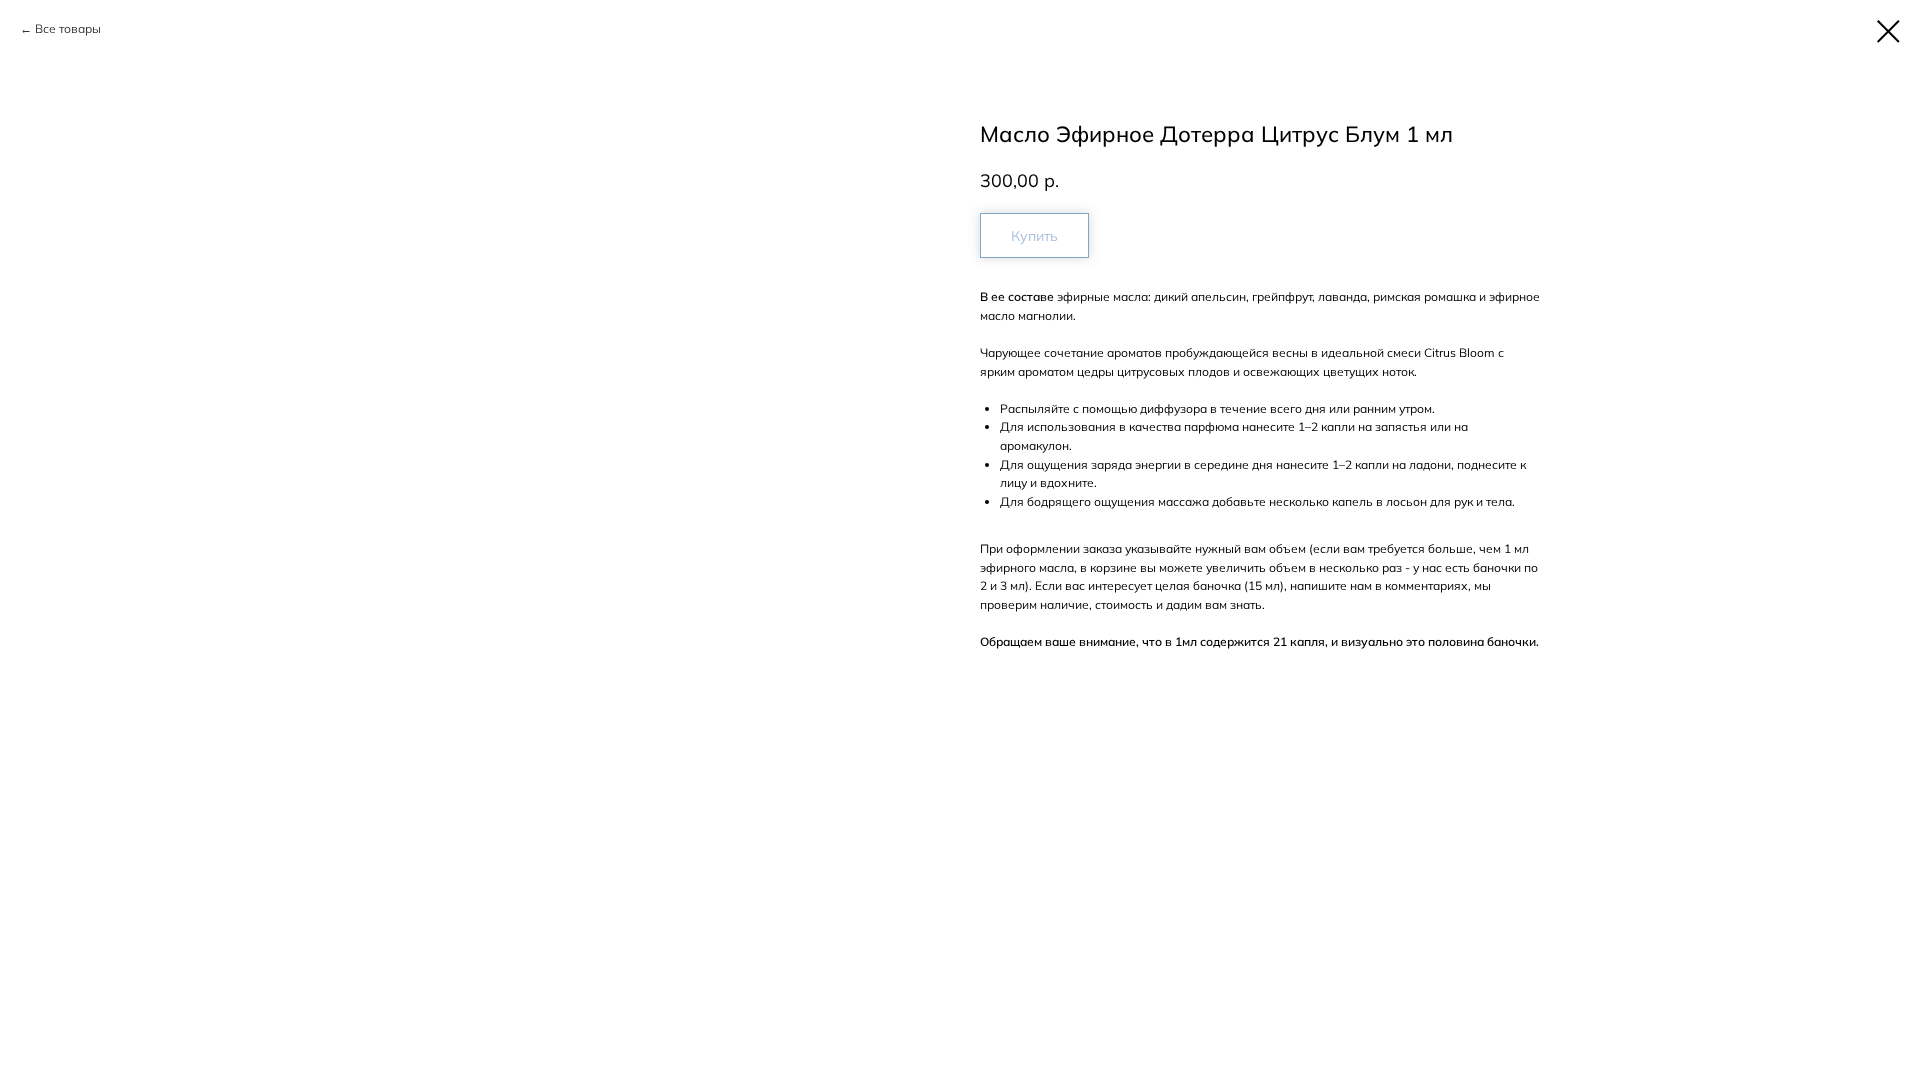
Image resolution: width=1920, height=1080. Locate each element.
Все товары (68, 28)
